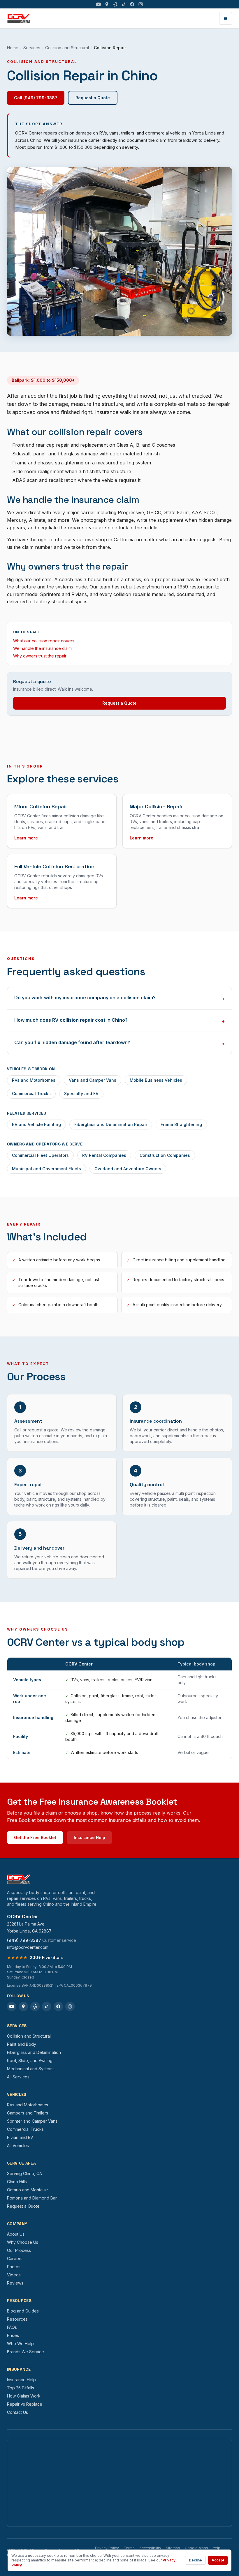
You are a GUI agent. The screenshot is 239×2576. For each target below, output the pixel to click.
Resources (17, 2319)
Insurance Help (89, 1837)
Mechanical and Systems (31, 2069)
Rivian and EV (20, 2137)
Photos (14, 2267)
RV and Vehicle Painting (36, 1124)
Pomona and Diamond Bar (32, 2198)
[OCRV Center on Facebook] (132, 4)
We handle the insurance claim (42, 648)
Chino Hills (17, 2182)
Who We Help (20, 2343)
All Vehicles (18, 2146)
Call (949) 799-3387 (36, 98)
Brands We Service (26, 2352)
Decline (195, 2560)
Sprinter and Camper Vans (32, 2121)
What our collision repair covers (44, 641)
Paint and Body (22, 2044)
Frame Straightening (181, 1124)
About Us (16, 2234)
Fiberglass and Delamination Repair (111, 1124)
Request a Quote (93, 98)
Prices (13, 2335)
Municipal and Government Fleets (46, 1169)
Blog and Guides (23, 2311)
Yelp (217, 2548)
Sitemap (173, 2548)
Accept (218, 2560)
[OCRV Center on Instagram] (141, 4)
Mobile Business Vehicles (156, 1080)
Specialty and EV (81, 1093)
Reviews (15, 2283)
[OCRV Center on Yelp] (115, 4)
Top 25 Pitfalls (21, 2388)
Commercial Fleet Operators (40, 1155)
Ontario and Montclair (28, 2190)
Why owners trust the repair (40, 656)
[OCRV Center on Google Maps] (107, 4)
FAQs (12, 2327)
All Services (18, 2077)
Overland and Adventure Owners (128, 1169)
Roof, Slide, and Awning (30, 2060)
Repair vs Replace (25, 2404)
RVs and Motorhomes (34, 1080)
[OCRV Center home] (19, 18)
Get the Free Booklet (35, 1837)
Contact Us (17, 2412)
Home (13, 48)
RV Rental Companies (104, 1155)
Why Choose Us (23, 2242)
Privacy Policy (107, 2548)
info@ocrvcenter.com (28, 1947)
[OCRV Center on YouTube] (98, 4)
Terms (129, 2548)
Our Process (19, 2250)
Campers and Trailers (28, 2113)
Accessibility (150, 2548)
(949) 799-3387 (24, 1940)
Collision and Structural (67, 48)
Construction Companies (165, 1155)
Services (32, 48)
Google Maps (196, 2548)
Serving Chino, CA (24, 2173)
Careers (15, 2258)
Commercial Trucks (31, 1093)
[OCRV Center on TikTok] (124, 4)
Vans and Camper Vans (93, 1080)
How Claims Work (24, 2396)
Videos (14, 2275)
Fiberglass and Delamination (34, 2052)
